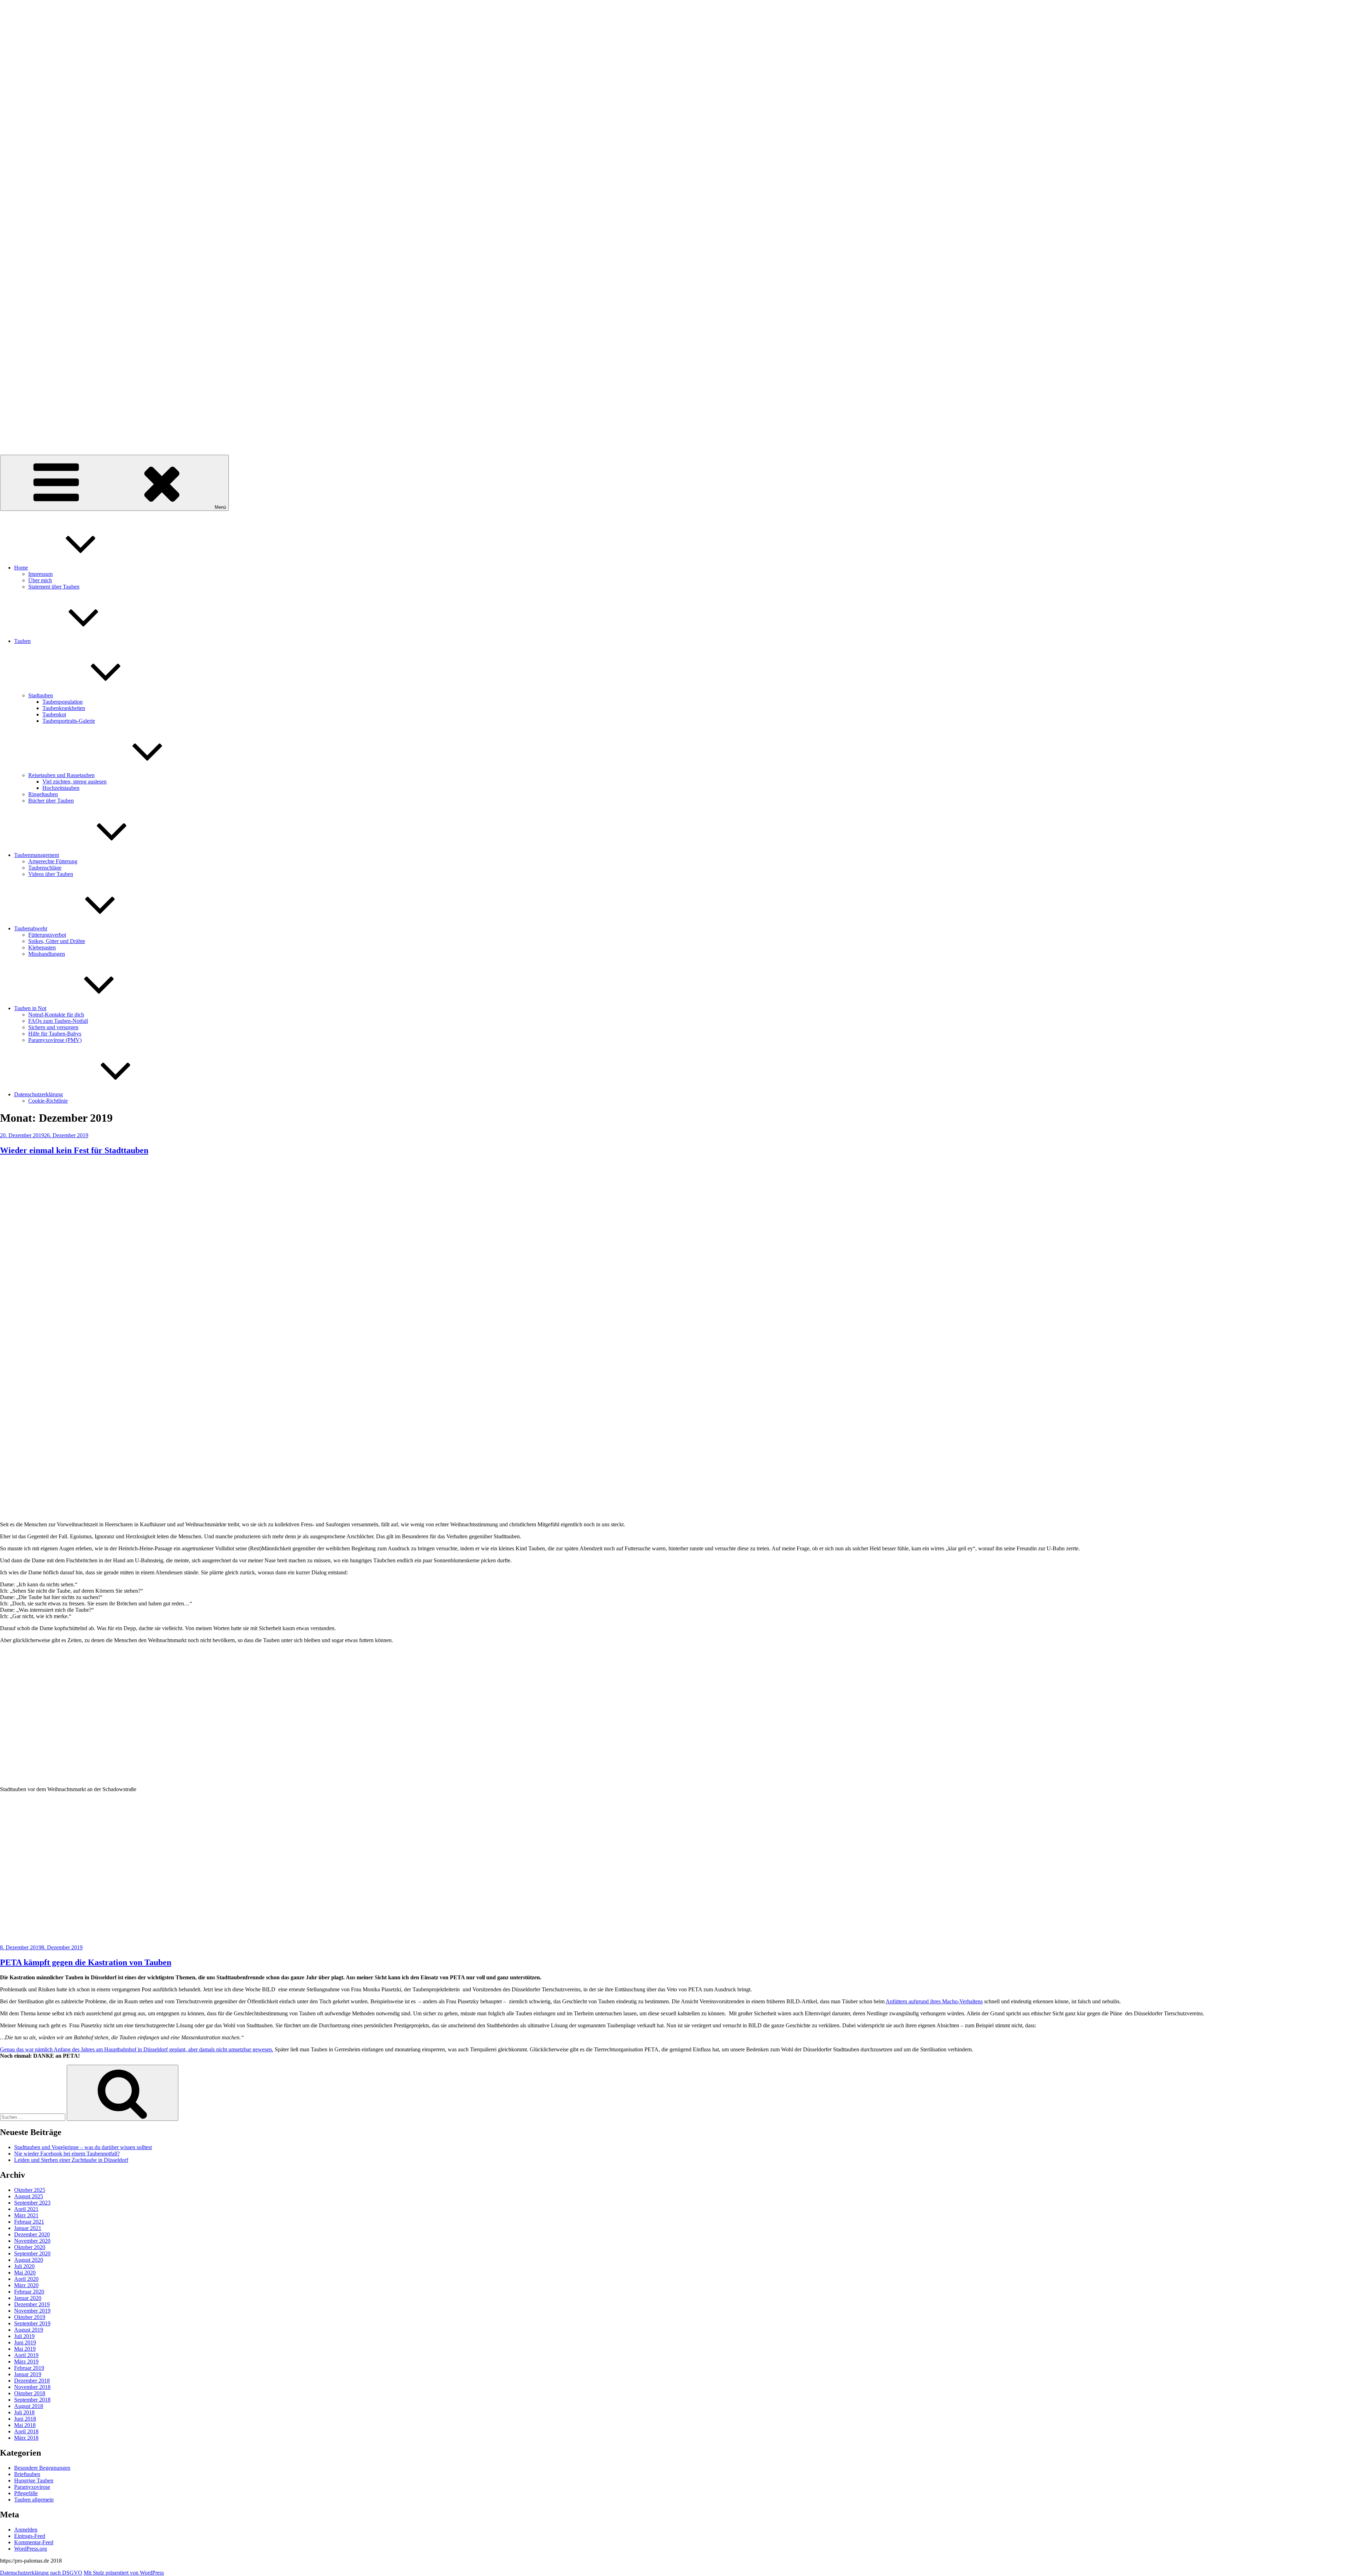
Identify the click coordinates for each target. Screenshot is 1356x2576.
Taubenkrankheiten (64, 708)
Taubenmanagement (37, 855)
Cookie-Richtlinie (48, 1101)
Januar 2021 (28, 2228)
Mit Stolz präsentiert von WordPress (124, 2573)
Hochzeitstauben (61, 788)
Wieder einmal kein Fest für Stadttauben (74, 1150)
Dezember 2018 (32, 2381)
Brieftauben (27, 2474)
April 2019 (26, 2355)
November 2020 (32, 2241)
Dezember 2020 (32, 2234)
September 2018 (32, 2400)
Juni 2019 (25, 2342)
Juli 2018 (24, 2412)
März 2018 (26, 2438)
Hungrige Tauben (34, 2480)
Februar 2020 (29, 2292)
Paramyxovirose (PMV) (55, 1040)
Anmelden (26, 2530)
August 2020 (29, 2260)
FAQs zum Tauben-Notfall (58, 1021)
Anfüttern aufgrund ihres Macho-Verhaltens (934, 2001)
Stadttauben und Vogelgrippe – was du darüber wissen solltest (83, 2147)
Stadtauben (41, 695)
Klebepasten (42, 947)
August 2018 (29, 2406)
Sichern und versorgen (53, 1027)
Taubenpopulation (63, 702)
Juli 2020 (24, 2266)
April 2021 (26, 2209)
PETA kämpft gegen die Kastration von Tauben (86, 1962)
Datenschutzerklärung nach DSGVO (41, 2573)
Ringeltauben (43, 794)
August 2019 (29, 2330)
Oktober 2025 (30, 2190)
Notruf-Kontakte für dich (56, 1015)
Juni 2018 (25, 2419)
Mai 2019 (25, 2349)
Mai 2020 (25, 2273)
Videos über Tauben (51, 874)
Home (21, 568)
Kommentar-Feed (34, 2542)
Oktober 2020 (30, 2247)
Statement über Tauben (54, 587)
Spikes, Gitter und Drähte (57, 941)
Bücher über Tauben (51, 801)
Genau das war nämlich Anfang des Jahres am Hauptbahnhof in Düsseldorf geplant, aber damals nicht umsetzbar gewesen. (137, 2049)
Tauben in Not (30, 1008)
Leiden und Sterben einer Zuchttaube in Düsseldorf (71, 2160)
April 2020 (26, 2279)
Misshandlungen (47, 954)
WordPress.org (31, 2549)
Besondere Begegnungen (42, 2468)
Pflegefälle (26, 2493)
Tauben (22, 641)
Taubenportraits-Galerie (69, 721)
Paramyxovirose (32, 2487)
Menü (220, 507)
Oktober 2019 (30, 2317)
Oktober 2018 (30, 2393)
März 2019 (26, 2362)
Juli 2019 (24, 2336)
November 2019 (32, 2311)
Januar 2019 (28, 2374)
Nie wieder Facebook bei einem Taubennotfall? (67, 2154)
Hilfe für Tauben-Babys (55, 1034)
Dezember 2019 (32, 2304)
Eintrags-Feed (30, 2536)
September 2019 (32, 2323)
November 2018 (32, 2387)
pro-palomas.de (17, 434)
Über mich (40, 580)
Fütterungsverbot (47, 935)
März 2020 (26, 2285)
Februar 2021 (29, 2222)
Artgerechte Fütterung (53, 861)
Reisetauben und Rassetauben (61, 775)
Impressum (40, 574)
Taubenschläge (45, 868)
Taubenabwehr (31, 928)
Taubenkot (54, 714)
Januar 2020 (28, 2298)
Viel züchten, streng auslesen (75, 782)
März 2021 (26, 2215)
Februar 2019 (29, 2368)
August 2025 (29, 2196)
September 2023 (32, 2203)
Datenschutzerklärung (38, 1094)
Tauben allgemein (34, 2500)
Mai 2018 (25, 2425)
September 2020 (32, 2253)
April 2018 (26, 2431)
